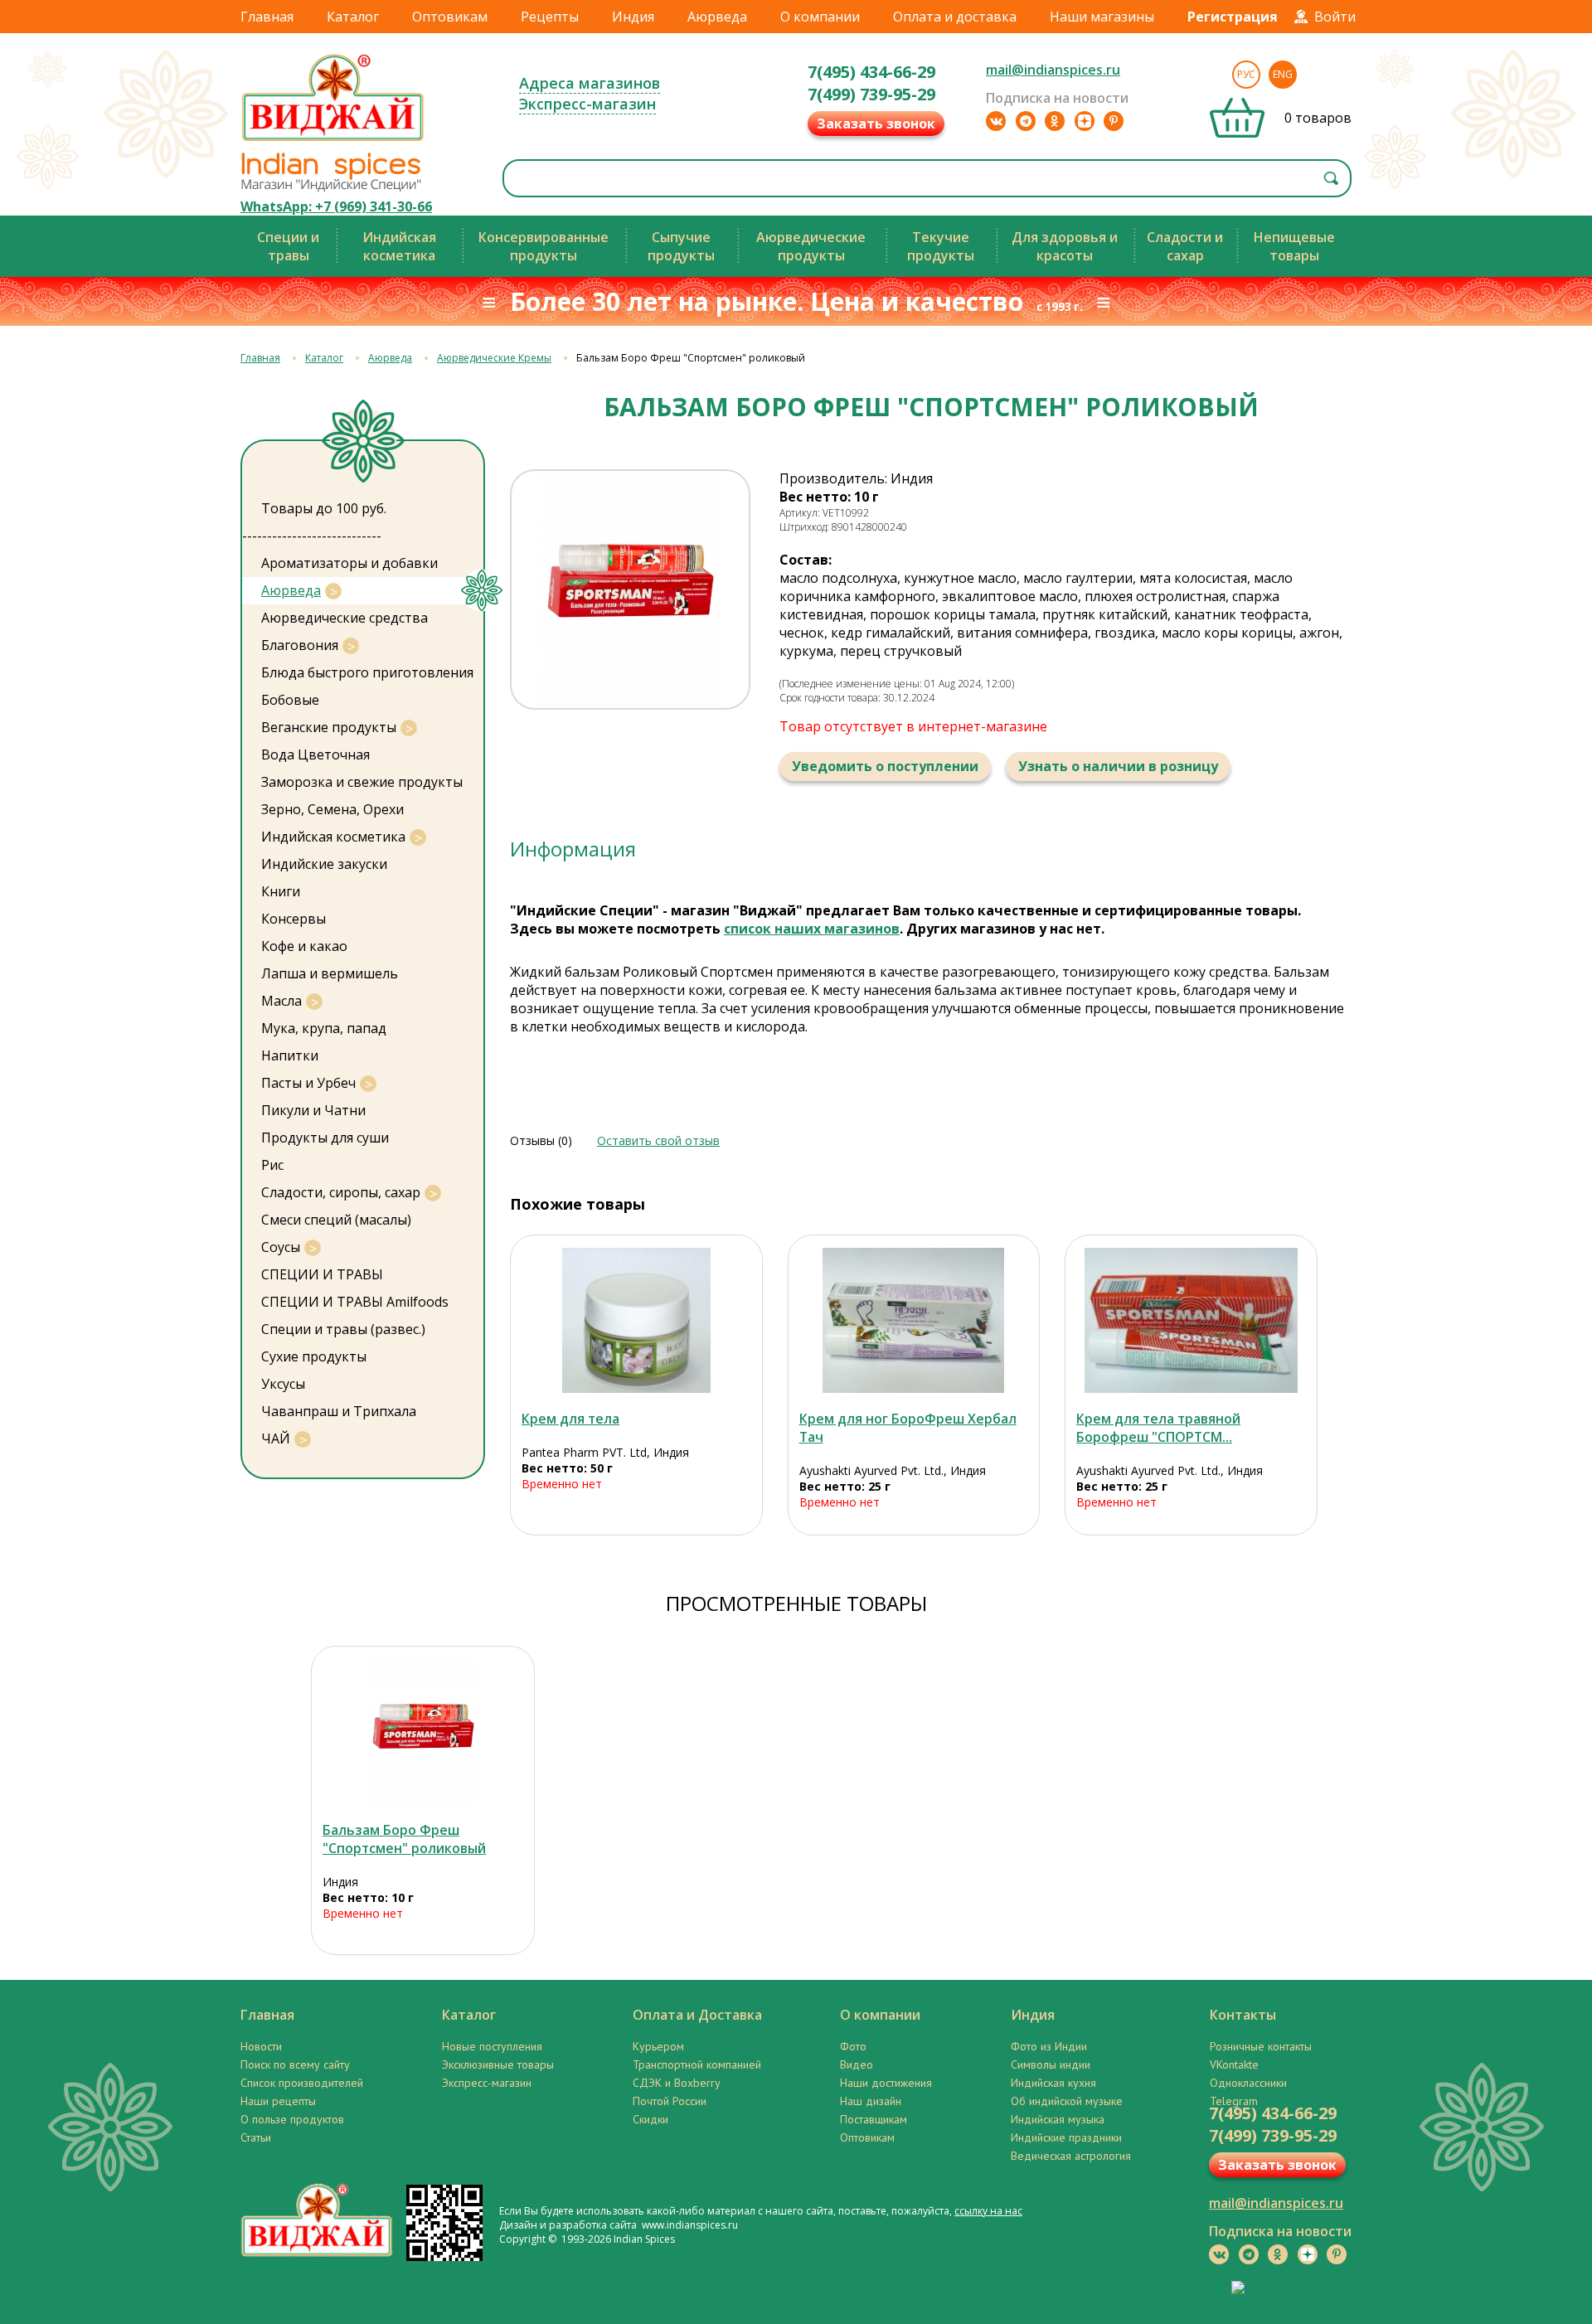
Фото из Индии (1049, 2046)
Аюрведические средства (345, 618)
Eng (1283, 74)
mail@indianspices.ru (1053, 70)
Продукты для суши (325, 1138)
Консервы (294, 919)
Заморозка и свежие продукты (362, 782)
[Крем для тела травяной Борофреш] (1191, 1320)
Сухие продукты (314, 1356)
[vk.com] (996, 121)
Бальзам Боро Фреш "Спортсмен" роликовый (404, 1839)
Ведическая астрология (1071, 2156)
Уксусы (283, 1384)
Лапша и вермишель (330, 973)
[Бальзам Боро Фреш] (423, 1732)
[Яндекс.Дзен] (1085, 121)
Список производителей (302, 2083)
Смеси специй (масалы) (336, 1220)
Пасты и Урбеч (308, 1083)
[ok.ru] (1055, 121)
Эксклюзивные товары (498, 2064)
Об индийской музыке (1067, 2101)
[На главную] (333, 140)
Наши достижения (886, 2083)
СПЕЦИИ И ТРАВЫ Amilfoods (355, 1302)
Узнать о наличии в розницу (1118, 766)
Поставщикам (874, 2119)
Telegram (1234, 2101)
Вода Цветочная (315, 754)
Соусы (281, 1247)
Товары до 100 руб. (324, 508)
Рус (1246, 74)
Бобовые (290, 700)
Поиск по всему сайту (295, 2064)
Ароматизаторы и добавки (349, 563)
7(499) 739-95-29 (871, 94)
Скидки (650, 2119)
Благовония (300, 645)
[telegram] (1026, 121)
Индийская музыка (1058, 2119)
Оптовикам (450, 17)
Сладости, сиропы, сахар (341, 1192)
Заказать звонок (876, 124)
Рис (272, 1165)
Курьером (658, 2046)
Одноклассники (1248, 2083)
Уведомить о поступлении (885, 766)
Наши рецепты (278, 2101)
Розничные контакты (1261, 2046)
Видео (857, 2064)
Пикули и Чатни (313, 1110)
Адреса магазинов (590, 83)
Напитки (290, 1055)
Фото (853, 2046)
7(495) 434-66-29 (871, 72)
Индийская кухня (1053, 2083)
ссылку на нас (988, 2211)
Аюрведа (717, 17)
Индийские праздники (1066, 2137)
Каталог (353, 17)
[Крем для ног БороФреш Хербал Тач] (914, 1320)
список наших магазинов (812, 929)
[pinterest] (1114, 121)
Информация (573, 849)
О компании (820, 17)
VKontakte (1234, 2064)
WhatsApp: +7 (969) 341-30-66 (336, 206)
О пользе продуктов (292, 2119)
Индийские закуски (324, 864)
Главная (267, 17)
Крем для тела (570, 1419)
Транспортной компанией (697, 2064)
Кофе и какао (304, 946)
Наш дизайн (871, 2101)
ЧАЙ (276, 1439)
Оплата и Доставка (697, 2015)
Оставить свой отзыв (658, 1140)
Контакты (1243, 2015)
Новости (261, 2046)
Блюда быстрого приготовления (367, 672)
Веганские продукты (329, 727)
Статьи (256, 2137)
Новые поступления (492, 2046)
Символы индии (1051, 2064)
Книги (281, 891)
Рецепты (550, 17)
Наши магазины (1102, 17)
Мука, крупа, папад (324, 1028)
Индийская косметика (333, 837)
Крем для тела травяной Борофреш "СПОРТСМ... (1158, 1428)
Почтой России (670, 2101)
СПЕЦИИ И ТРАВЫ (322, 1274)
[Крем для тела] (636, 1320)
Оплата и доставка (955, 17)
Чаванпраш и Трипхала (339, 1411)
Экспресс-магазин (587, 104)
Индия (633, 17)
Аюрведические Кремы (494, 358)
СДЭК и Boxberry (677, 2083)
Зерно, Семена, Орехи (332, 809)
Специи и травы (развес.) (343, 1329)
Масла (282, 1001)
